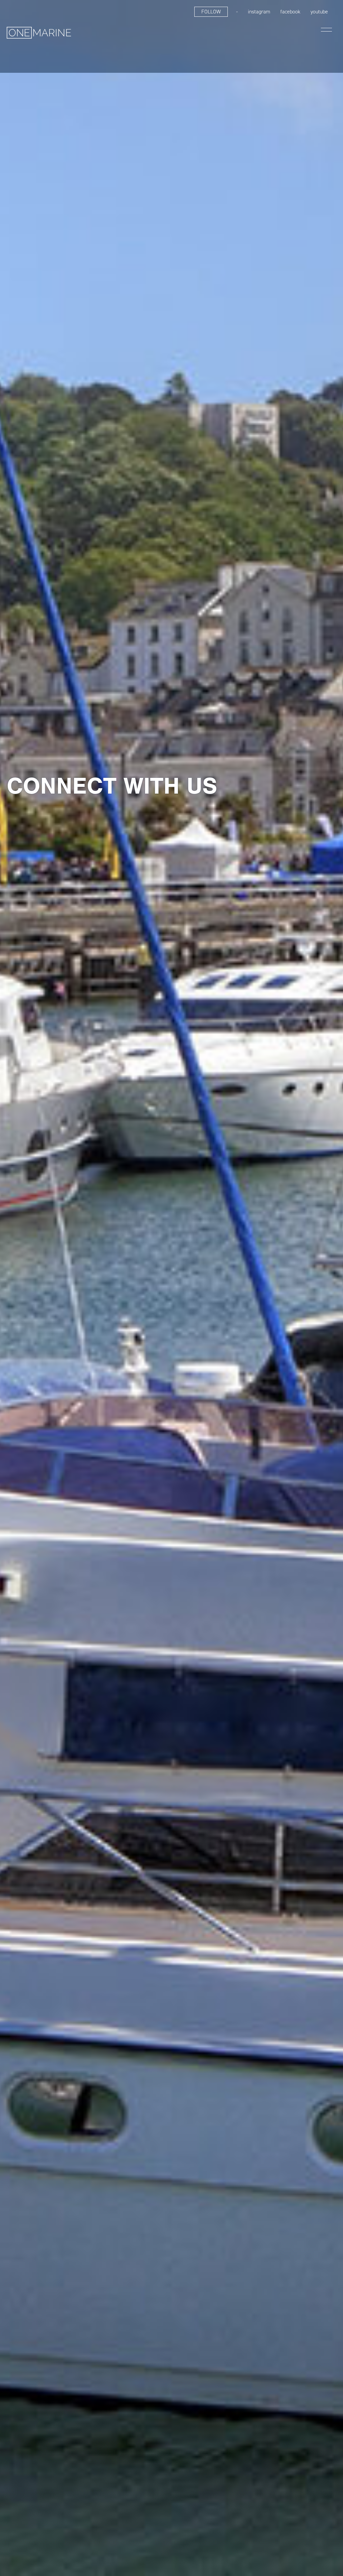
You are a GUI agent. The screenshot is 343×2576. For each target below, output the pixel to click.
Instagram (259, 12)
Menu (326, 30)
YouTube (319, 12)
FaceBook (290, 12)
